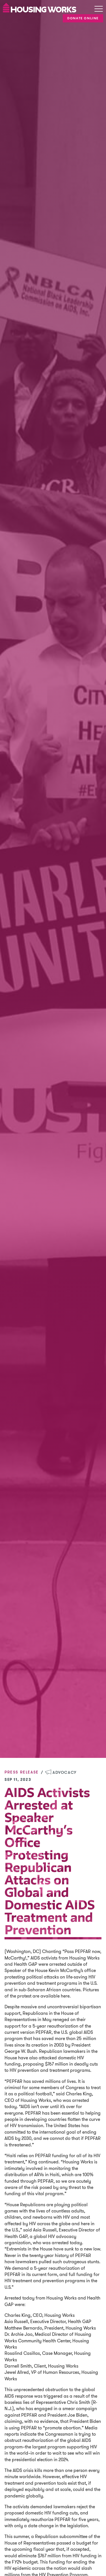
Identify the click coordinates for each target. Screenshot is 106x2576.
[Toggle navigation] (99, 9)
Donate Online (83, 18)
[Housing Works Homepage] (40, 7)
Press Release (22, 1772)
